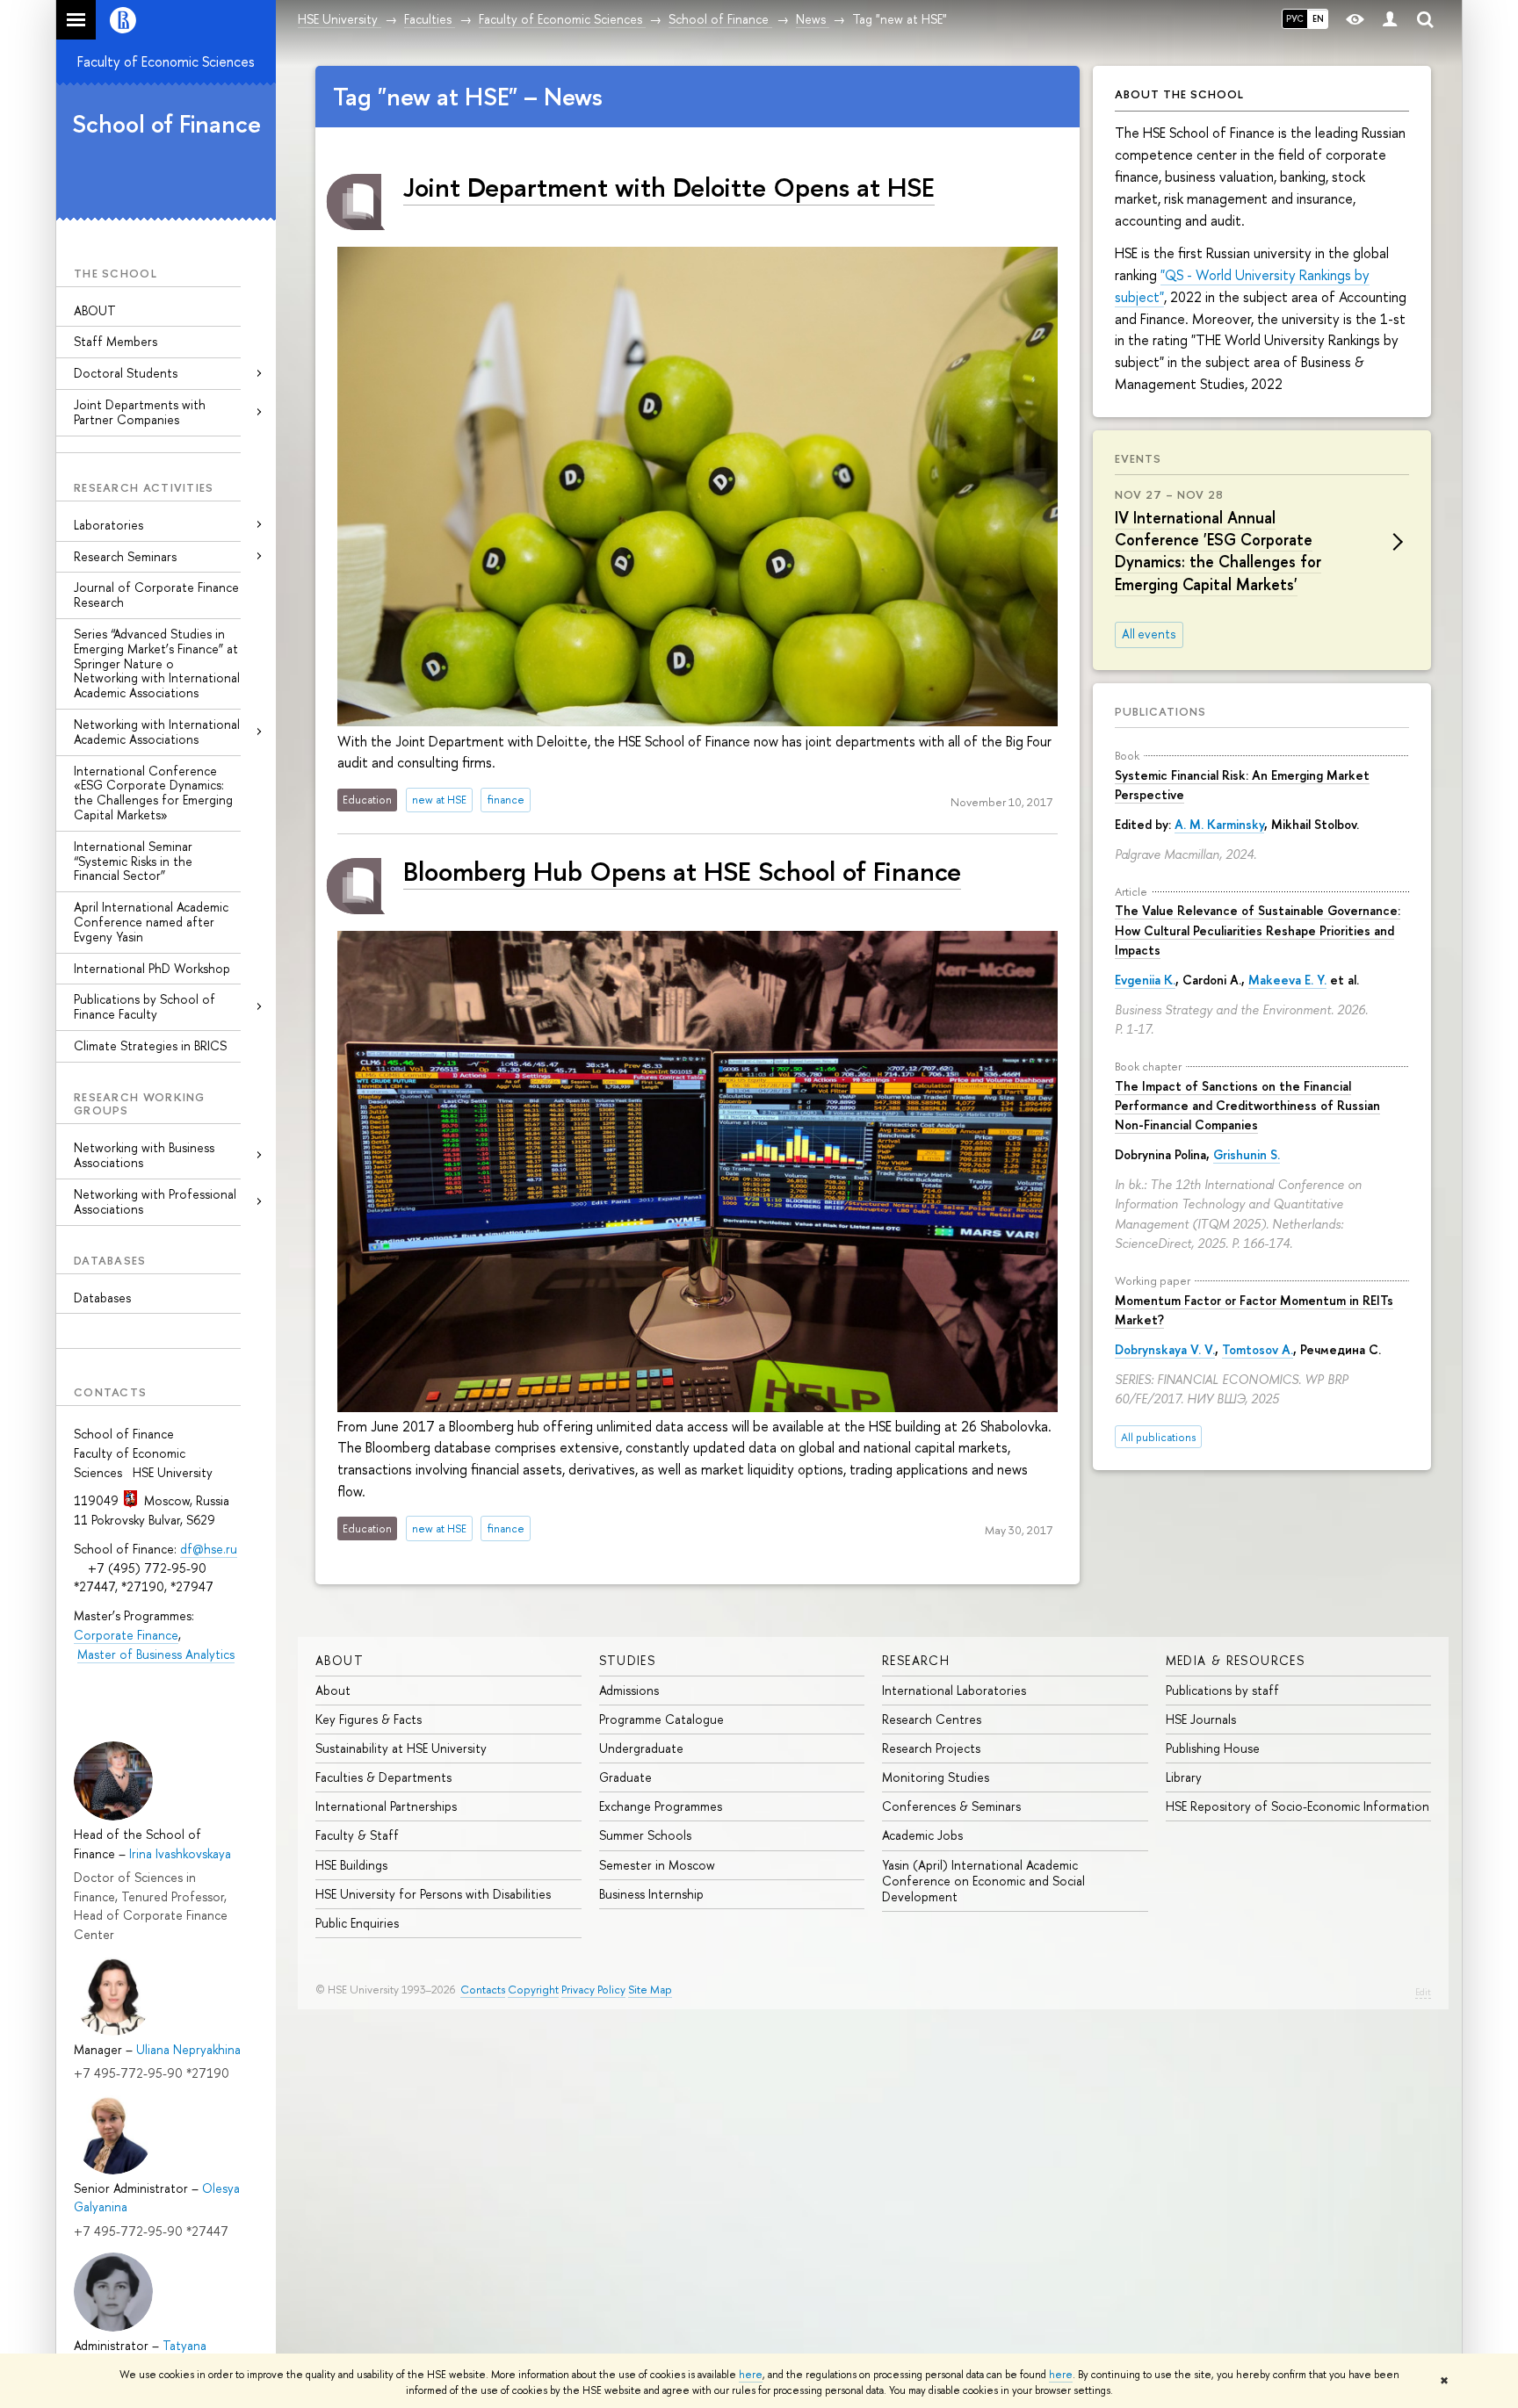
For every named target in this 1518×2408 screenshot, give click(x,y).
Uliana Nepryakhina (188, 2049)
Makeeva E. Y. (1287, 980)
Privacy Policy (593, 1990)
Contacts (483, 1990)
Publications (1160, 711)
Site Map (650, 1990)
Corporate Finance (126, 1635)
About (340, 1660)
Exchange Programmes (661, 1806)
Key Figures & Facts (369, 1719)
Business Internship (651, 1894)
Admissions (629, 1690)
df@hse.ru (209, 1549)
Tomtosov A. (1258, 1349)
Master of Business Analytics (156, 1654)
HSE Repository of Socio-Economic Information (1298, 1806)
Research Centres (932, 1719)
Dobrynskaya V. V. (1165, 1349)
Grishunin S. (1247, 1154)
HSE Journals (1201, 1719)
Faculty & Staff (357, 1835)
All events (1149, 634)
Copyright (533, 1990)
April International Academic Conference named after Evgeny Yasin (151, 922)
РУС (1295, 18)
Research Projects (931, 1748)
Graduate (625, 1777)
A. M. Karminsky (1219, 824)
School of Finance (166, 124)
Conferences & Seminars (951, 1806)
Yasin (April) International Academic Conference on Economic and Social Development (983, 1881)
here (751, 2375)
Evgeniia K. (1145, 980)
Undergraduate (641, 1748)
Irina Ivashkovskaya (180, 1853)
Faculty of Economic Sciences (166, 61)
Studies (628, 1660)
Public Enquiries (357, 1923)
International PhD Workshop (152, 968)
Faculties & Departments (383, 1777)
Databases (102, 1298)
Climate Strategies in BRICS (150, 1045)
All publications (1158, 1437)
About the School (1179, 94)
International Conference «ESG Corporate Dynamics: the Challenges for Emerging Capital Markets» (153, 793)
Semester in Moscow (657, 1865)
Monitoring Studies (936, 1777)
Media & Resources (1236, 1660)
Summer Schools (645, 1835)
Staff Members (116, 341)
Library (1184, 1777)
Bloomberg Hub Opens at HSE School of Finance (682, 871)
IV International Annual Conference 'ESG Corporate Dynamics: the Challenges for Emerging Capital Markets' (1218, 551)
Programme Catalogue (661, 1719)
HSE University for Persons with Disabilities (433, 1894)
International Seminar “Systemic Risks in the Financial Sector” (133, 861)
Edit (1423, 1992)
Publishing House (1213, 1748)
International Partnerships (386, 1806)
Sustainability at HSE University (401, 1748)
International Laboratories (954, 1690)
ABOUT (95, 310)
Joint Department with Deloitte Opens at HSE (669, 187)
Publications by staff (1222, 1690)
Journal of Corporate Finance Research (156, 595)
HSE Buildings (351, 1865)
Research (916, 1660)
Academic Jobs (922, 1835)
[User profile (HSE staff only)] (1390, 20)
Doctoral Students (126, 373)
